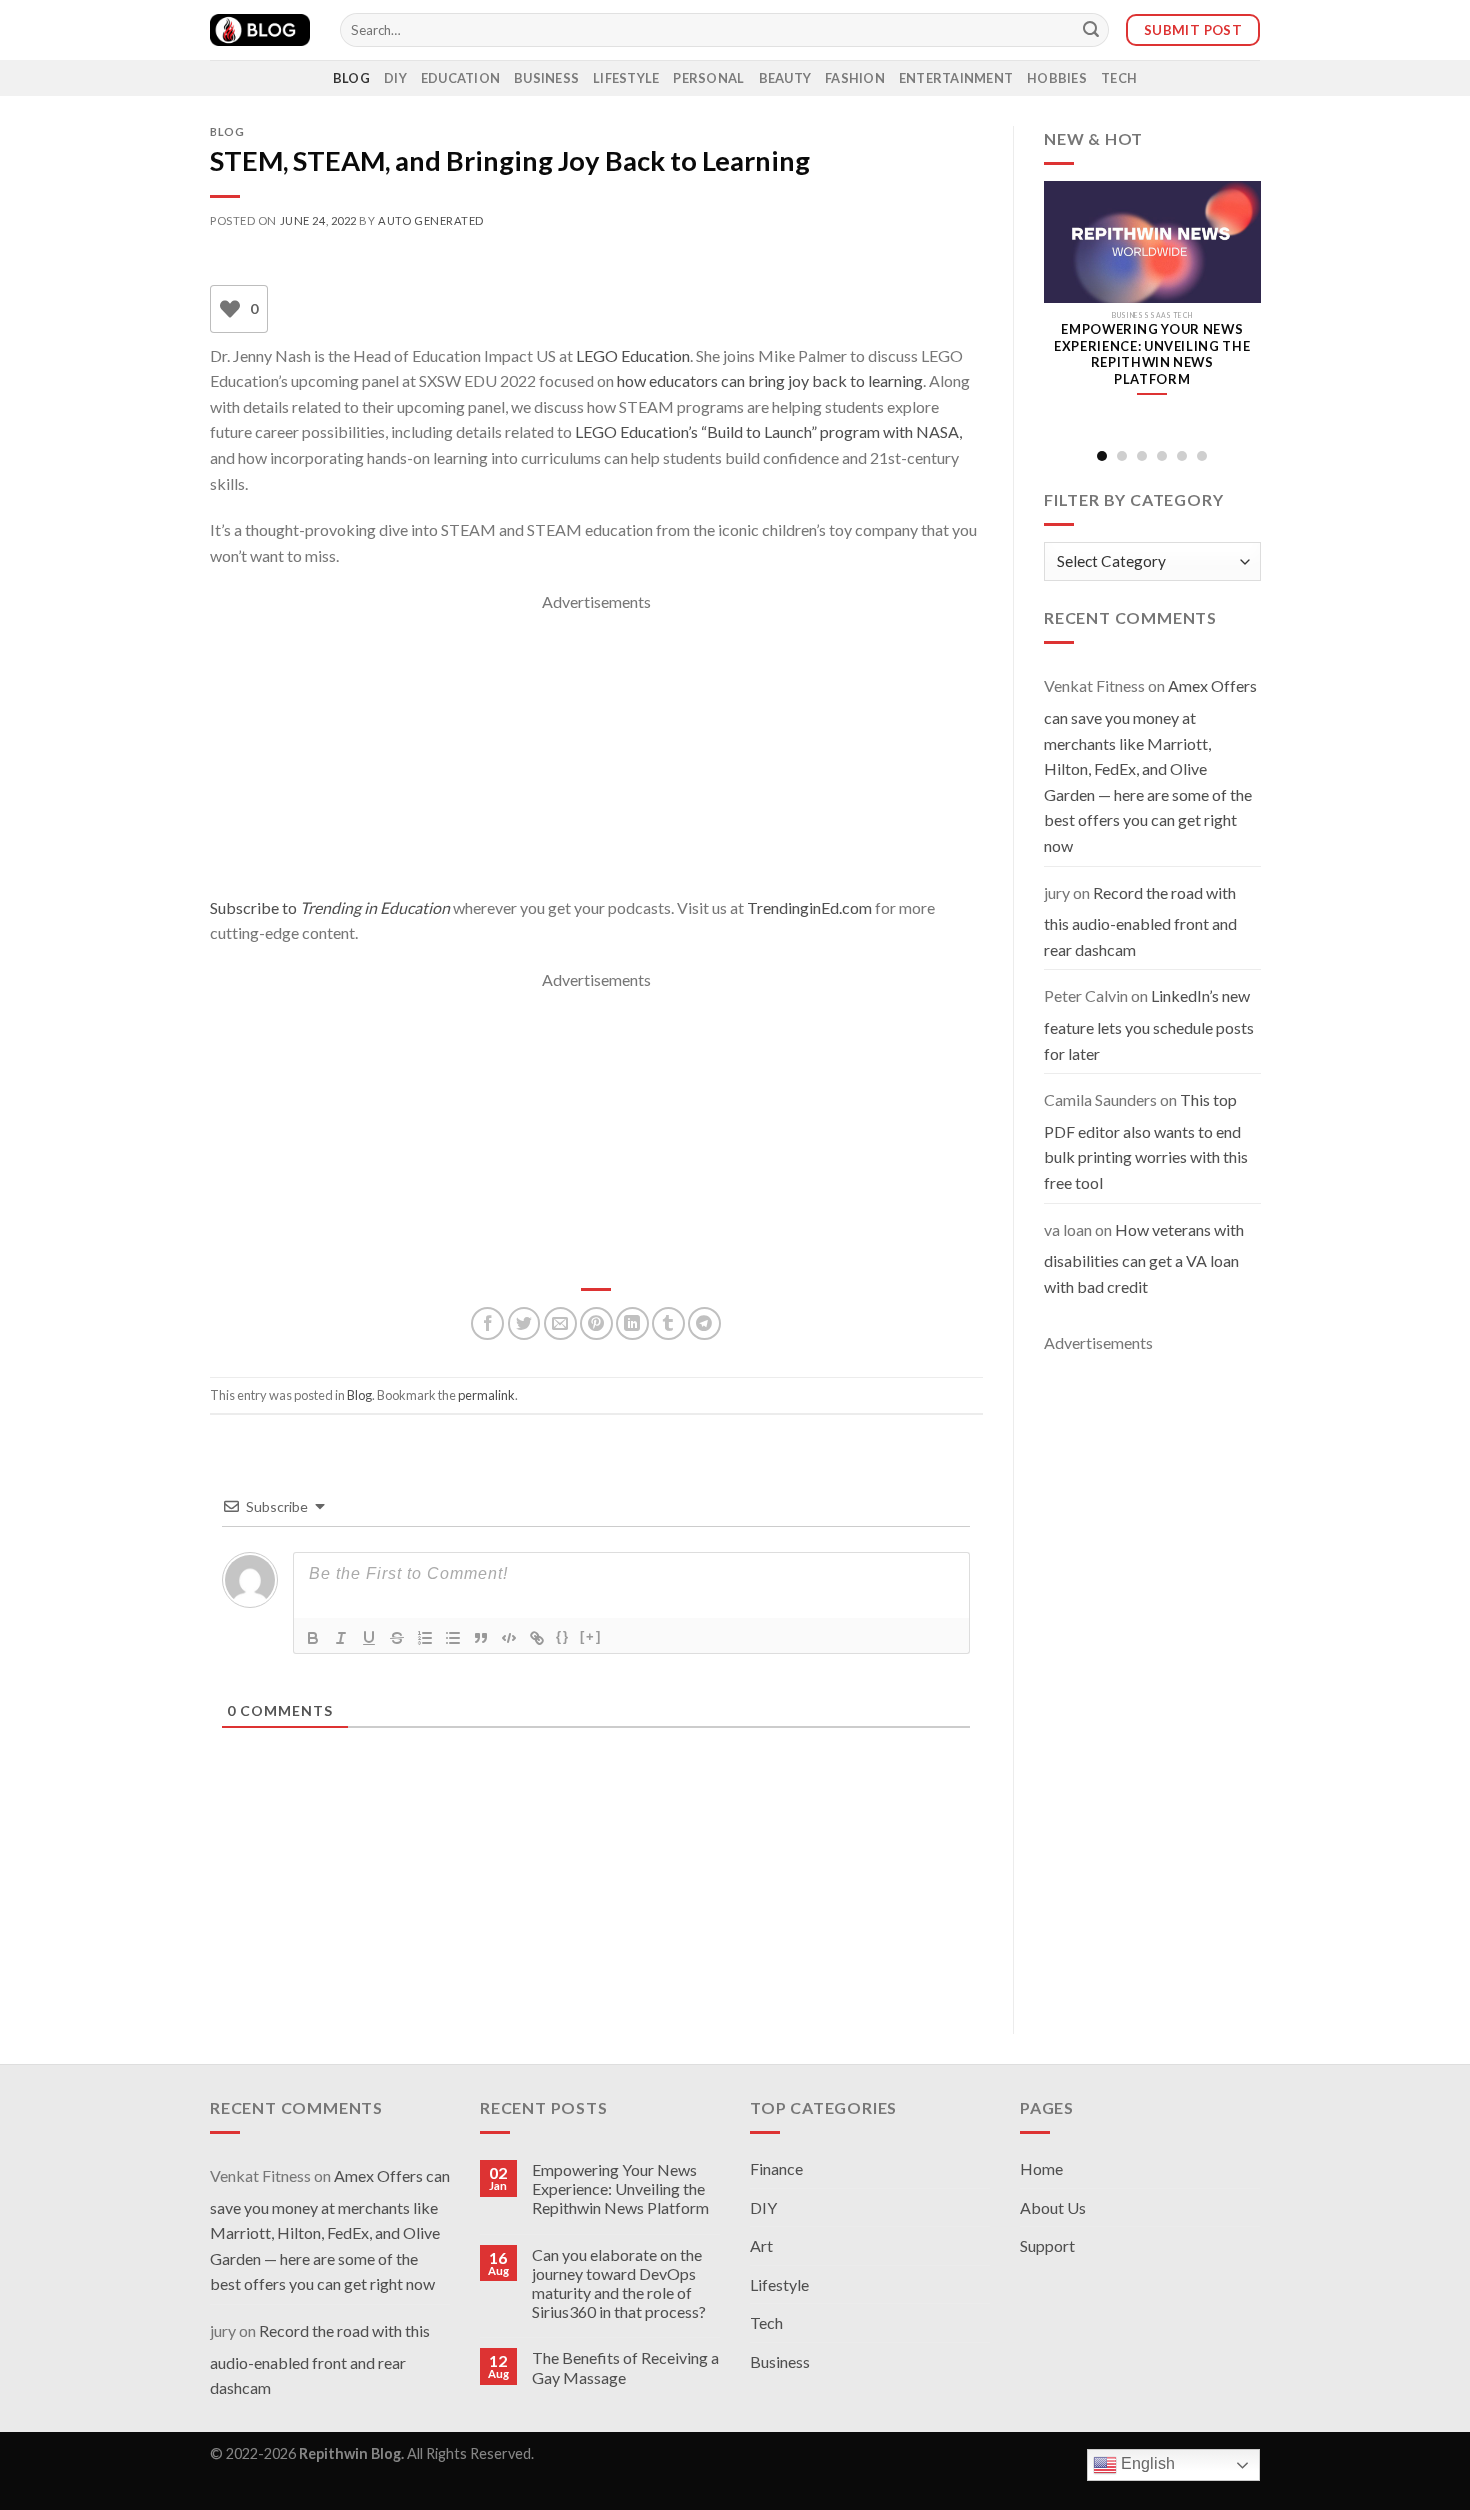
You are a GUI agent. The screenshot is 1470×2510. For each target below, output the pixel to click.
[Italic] (341, 1638)
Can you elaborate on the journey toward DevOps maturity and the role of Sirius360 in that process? (619, 2283)
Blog (351, 78)
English (1146, 2464)
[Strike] (397, 1638)
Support (1047, 2245)
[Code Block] (509, 1638)
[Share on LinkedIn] (632, 1323)
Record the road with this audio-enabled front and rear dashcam (1140, 921)
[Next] (1245, 309)
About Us (1053, 2207)
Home (1041, 2168)
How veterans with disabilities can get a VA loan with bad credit (1144, 1258)
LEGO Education (633, 355)
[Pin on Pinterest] (596, 1323)
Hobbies (1057, 78)
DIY (395, 78)
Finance (776, 2168)
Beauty (785, 78)
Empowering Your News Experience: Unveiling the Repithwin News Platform (620, 2188)
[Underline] (369, 1638)
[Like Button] (230, 309)
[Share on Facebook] (487, 1323)
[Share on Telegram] (704, 1323)
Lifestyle (626, 78)
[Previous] (1059, 309)
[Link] (537, 1638)
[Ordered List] (425, 1638)
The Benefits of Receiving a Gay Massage (625, 2367)
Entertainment (956, 78)
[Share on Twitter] (524, 1323)
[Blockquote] (481, 1638)
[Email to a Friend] (560, 1323)
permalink (486, 1395)
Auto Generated (431, 220)
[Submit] (1091, 30)
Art (761, 2245)
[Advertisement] (596, 755)
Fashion (855, 78)
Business (546, 78)
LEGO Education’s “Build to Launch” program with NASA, (768, 431)
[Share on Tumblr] (668, 1323)
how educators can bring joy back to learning (770, 380)
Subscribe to (330, 907)
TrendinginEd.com (809, 907)
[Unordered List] (453, 1638)
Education (460, 78)
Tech (1119, 78)
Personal (708, 78)
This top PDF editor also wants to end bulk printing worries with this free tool (1146, 1141)
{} (563, 1636)
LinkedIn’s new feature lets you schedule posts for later (1149, 1024)
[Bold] (313, 1638)
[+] (591, 1636)
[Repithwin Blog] (260, 30)
